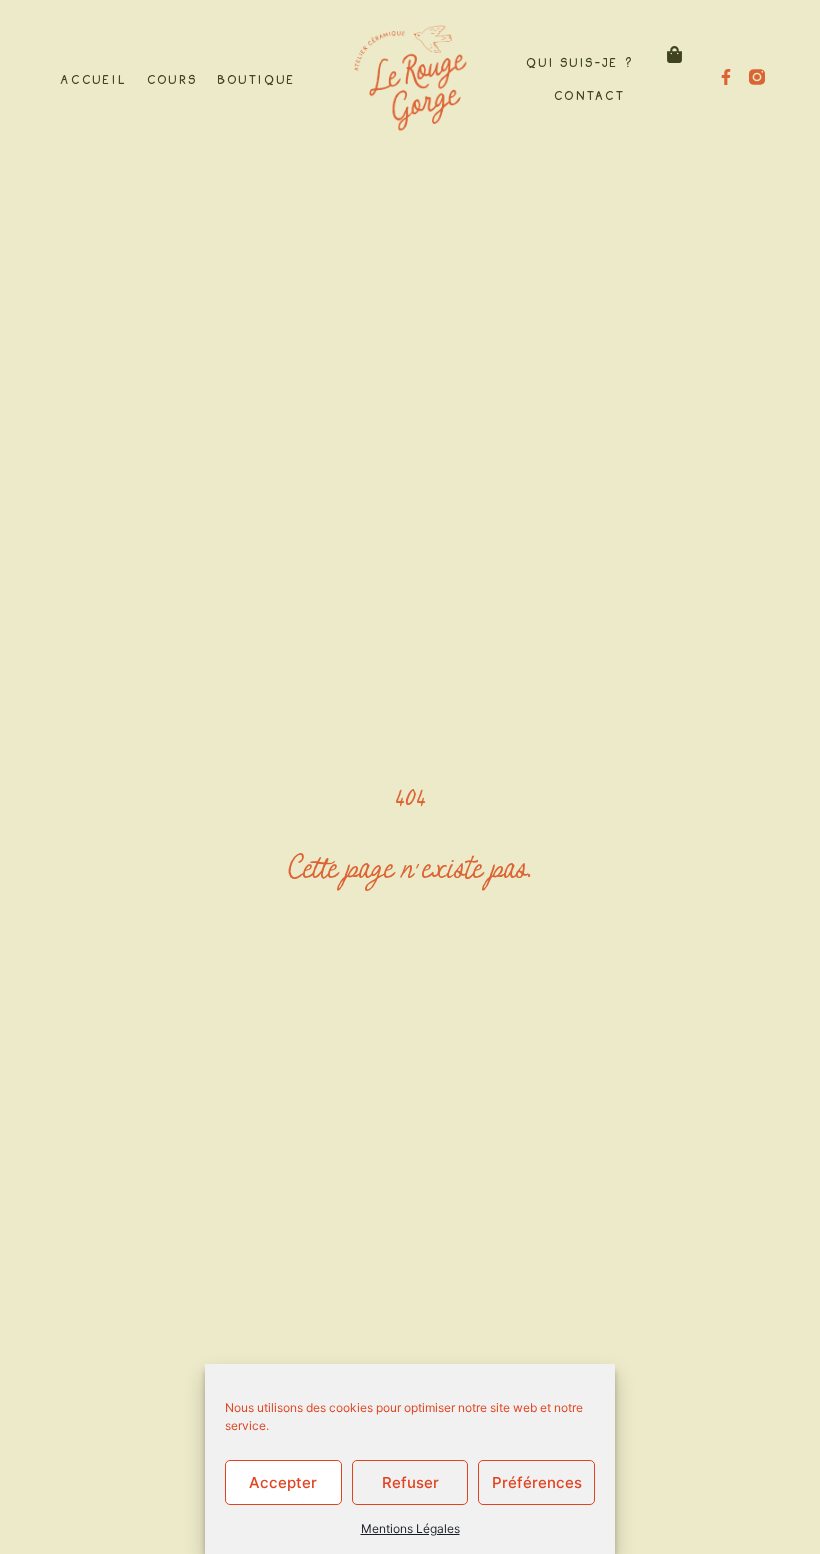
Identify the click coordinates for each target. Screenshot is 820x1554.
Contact (588, 94)
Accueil (93, 78)
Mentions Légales (410, 1528)
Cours (171, 78)
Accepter (283, 1482)
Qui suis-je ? (579, 61)
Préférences (537, 1482)
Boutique (256, 78)
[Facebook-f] (726, 77)
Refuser (410, 1482)
